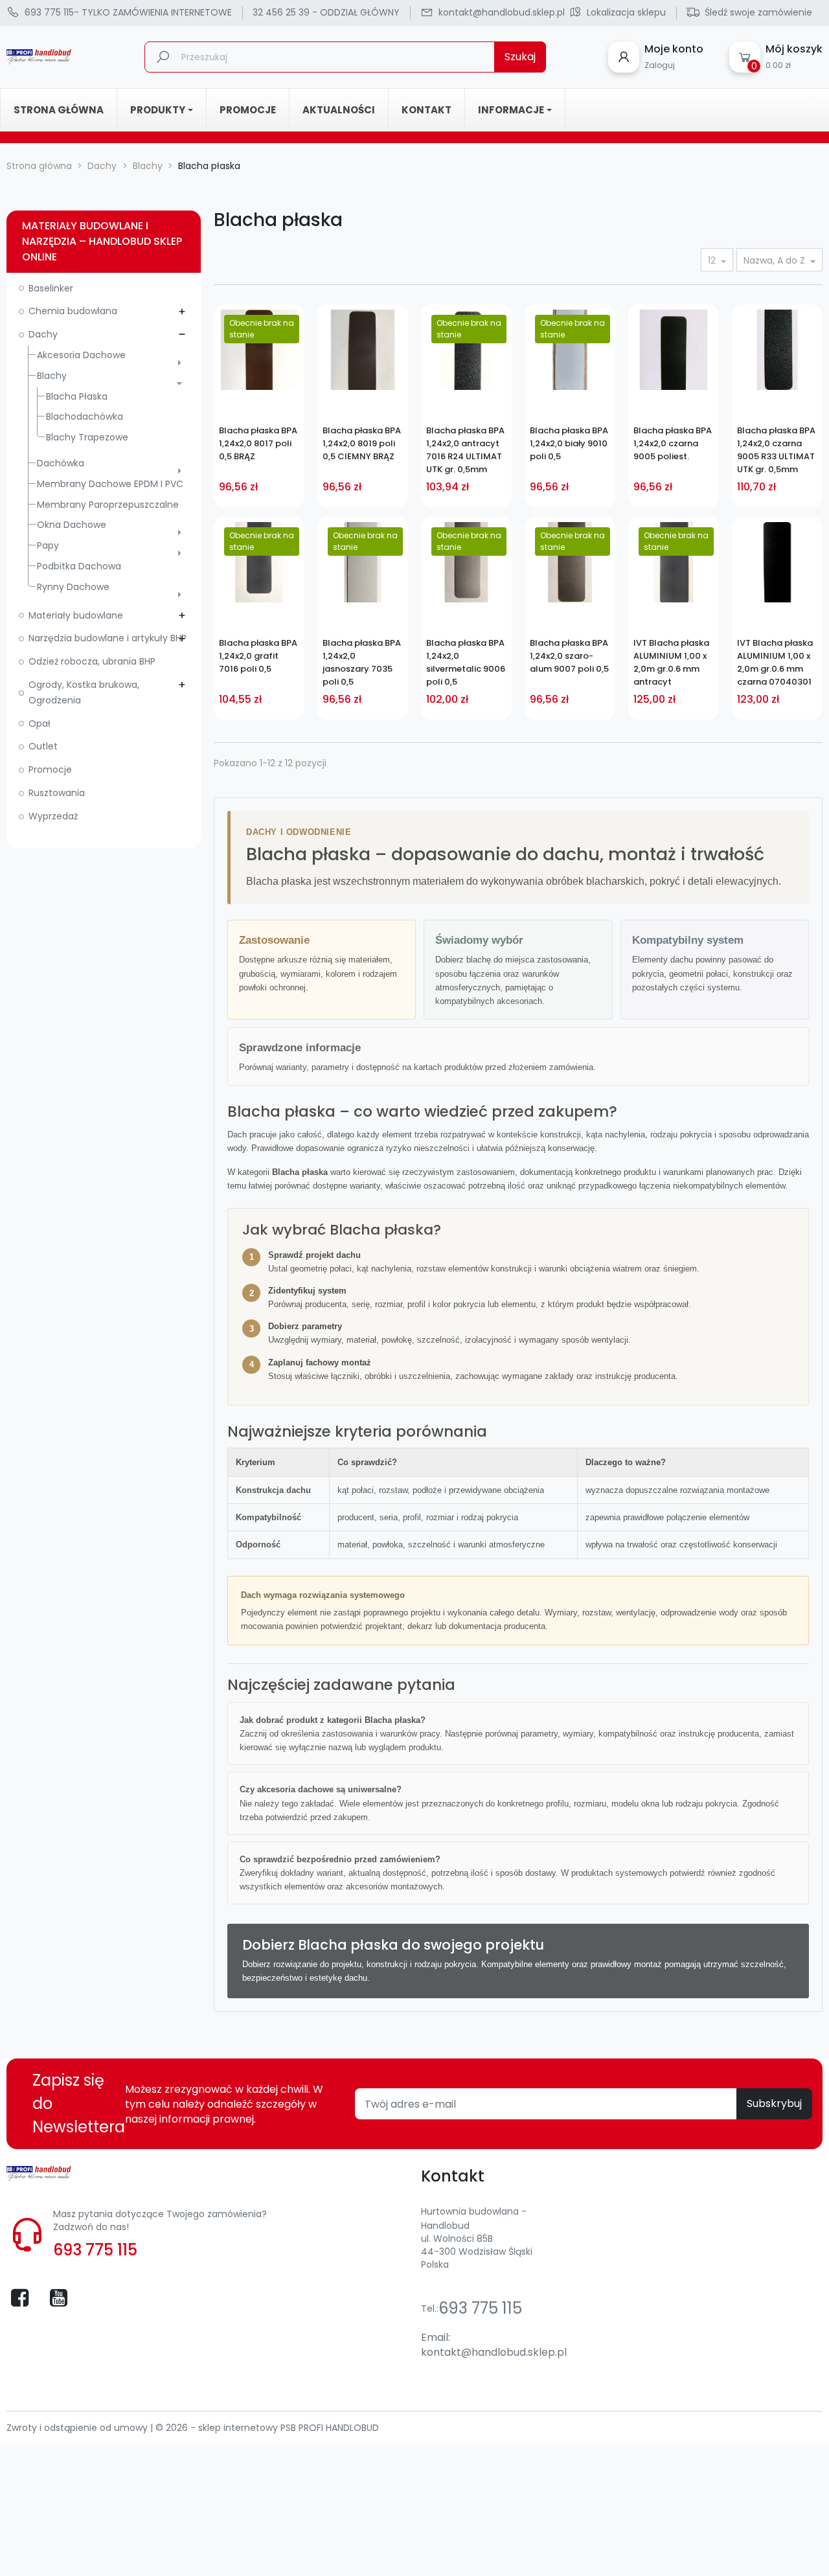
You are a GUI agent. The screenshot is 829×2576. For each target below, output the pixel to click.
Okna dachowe (72, 525)
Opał (40, 724)
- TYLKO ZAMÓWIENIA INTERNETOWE (128, 12)
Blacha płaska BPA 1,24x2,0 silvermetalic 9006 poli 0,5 (466, 662)
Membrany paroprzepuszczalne (108, 505)
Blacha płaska (77, 396)
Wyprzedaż (53, 816)
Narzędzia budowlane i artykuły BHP (108, 638)
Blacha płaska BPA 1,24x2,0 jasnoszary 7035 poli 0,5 (362, 662)
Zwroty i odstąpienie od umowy (78, 2428)
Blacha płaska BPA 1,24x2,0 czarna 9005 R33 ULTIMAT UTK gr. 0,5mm (776, 450)
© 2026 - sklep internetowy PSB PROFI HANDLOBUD (267, 2428)
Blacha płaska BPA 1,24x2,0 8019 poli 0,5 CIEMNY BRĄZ (362, 443)
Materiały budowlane (76, 615)
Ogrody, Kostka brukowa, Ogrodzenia (84, 692)
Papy (48, 545)
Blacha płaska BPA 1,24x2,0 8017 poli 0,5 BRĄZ (258, 443)
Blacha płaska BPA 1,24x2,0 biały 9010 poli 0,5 (569, 443)
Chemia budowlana (73, 311)
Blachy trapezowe (87, 437)
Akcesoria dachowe (81, 355)
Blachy (52, 376)
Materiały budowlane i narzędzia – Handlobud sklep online (102, 241)
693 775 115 (95, 2250)
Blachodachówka (85, 416)
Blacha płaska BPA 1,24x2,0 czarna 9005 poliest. (673, 443)
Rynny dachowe (73, 587)
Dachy (43, 334)
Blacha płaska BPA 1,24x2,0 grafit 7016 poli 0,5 (258, 656)
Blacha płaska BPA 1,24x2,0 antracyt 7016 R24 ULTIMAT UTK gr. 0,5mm (465, 450)
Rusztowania (57, 793)
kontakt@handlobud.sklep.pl (494, 2352)
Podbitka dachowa (79, 566)
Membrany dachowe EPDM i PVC (110, 484)
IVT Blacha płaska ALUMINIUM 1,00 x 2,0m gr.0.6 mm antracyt (671, 662)
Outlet (43, 746)
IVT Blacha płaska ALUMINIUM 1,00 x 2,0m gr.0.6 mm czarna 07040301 (775, 662)
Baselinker (51, 288)
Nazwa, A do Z (776, 260)
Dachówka (61, 463)
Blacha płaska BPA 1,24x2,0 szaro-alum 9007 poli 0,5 (569, 656)
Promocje (50, 769)
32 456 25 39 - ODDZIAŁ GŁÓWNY (326, 12)
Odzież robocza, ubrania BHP (92, 661)
